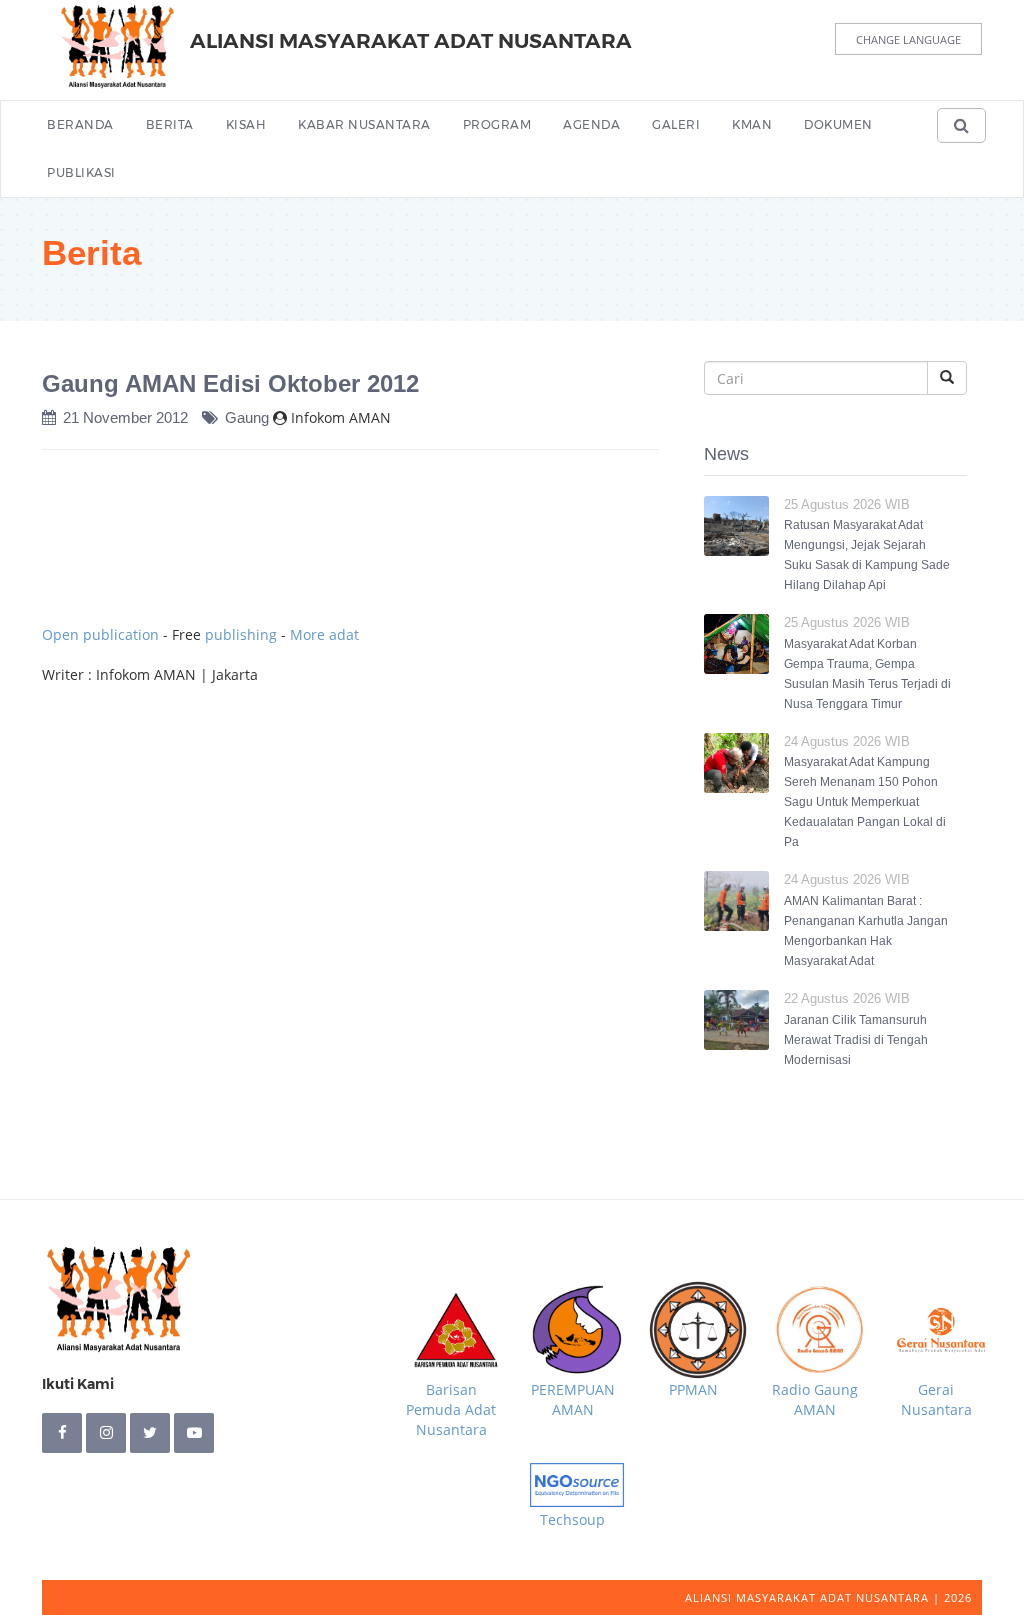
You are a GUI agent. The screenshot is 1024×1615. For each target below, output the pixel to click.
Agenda (591, 124)
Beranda (80, 124)
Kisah (246, 124)
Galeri (676, 124)
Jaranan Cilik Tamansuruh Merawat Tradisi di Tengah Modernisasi (856, 1040)
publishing (241, 634)
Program (497, 124)
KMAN (752, 124)
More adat (324, 634)
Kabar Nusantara (364, 124)
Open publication (100, 634)
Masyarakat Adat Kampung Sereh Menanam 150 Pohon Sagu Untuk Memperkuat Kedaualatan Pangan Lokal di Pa (865, 802)
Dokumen (838, 124)
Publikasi (81, 172)
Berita (170, 124)
